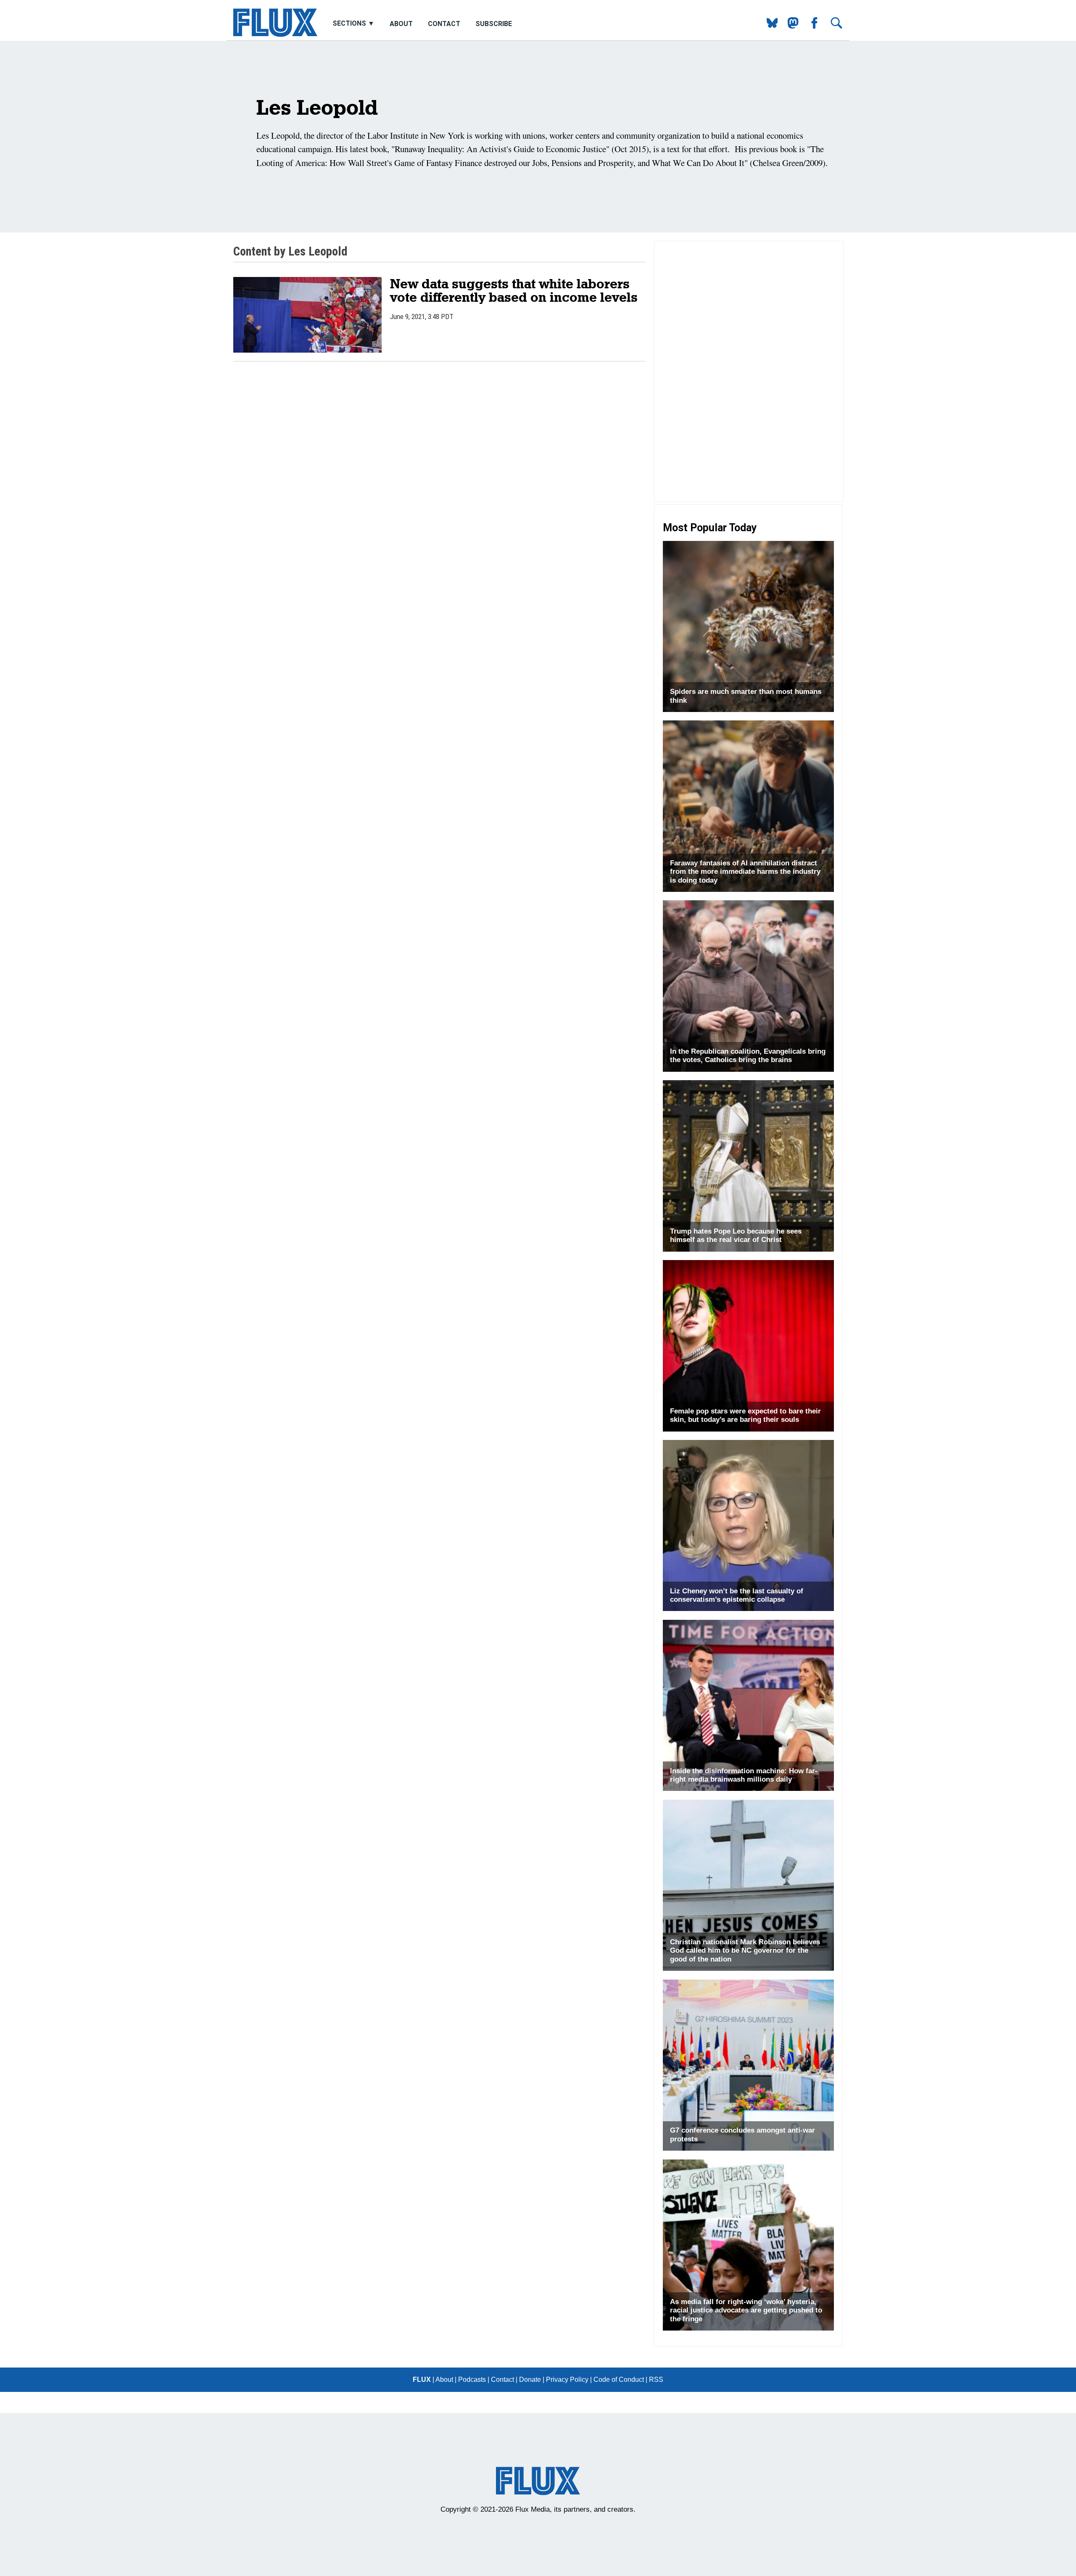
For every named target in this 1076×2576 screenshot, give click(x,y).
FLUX (422, 2380)
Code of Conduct (619, 2380)
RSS (656, 2380)
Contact (444, 24)
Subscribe (494, 24)
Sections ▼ (354, 24)
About (401, 24)
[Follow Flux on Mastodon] (769, 26)
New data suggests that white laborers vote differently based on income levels (514, 290)
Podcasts (472, 2380)
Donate (530, 2380)
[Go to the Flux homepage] (275, 35)
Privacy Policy (567, 2380)
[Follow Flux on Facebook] (811, 26)
